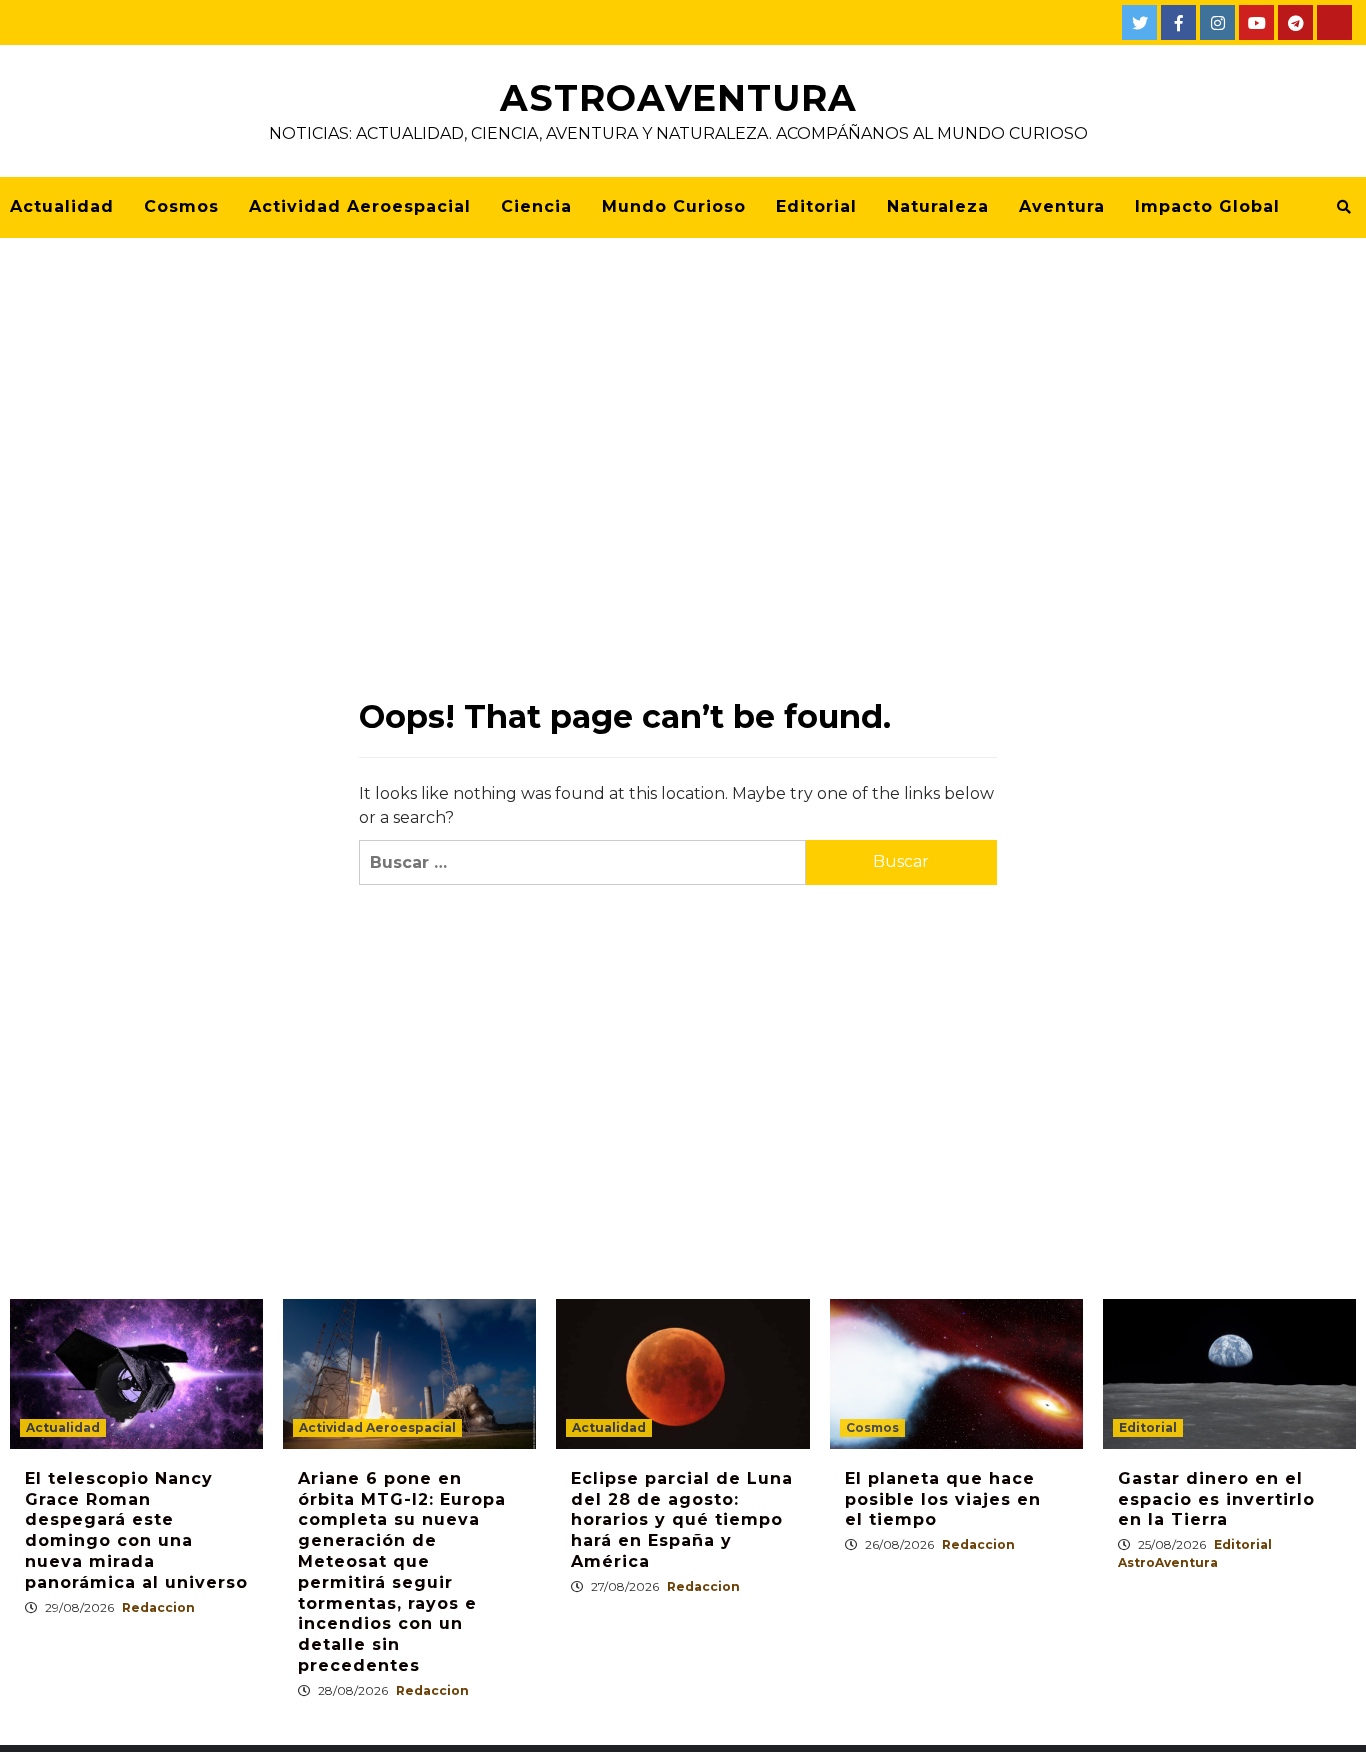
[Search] (1343, 207)
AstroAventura (678, 98)
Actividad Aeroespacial (360, 206)
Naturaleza (938, 206)
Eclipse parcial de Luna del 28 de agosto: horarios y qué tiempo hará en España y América (682, 1520)
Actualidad (62, 206)
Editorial (816, 206)
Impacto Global (1207, 206)
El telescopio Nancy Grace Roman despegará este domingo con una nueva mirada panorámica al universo (136, 1530)
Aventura (1062, 206)
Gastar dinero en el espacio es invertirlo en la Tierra (1216, 1499)
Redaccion (158, 1607)
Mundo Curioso (674, 206)
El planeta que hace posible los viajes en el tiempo (943, 1499)
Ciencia (536, 206)
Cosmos (181, 206)
